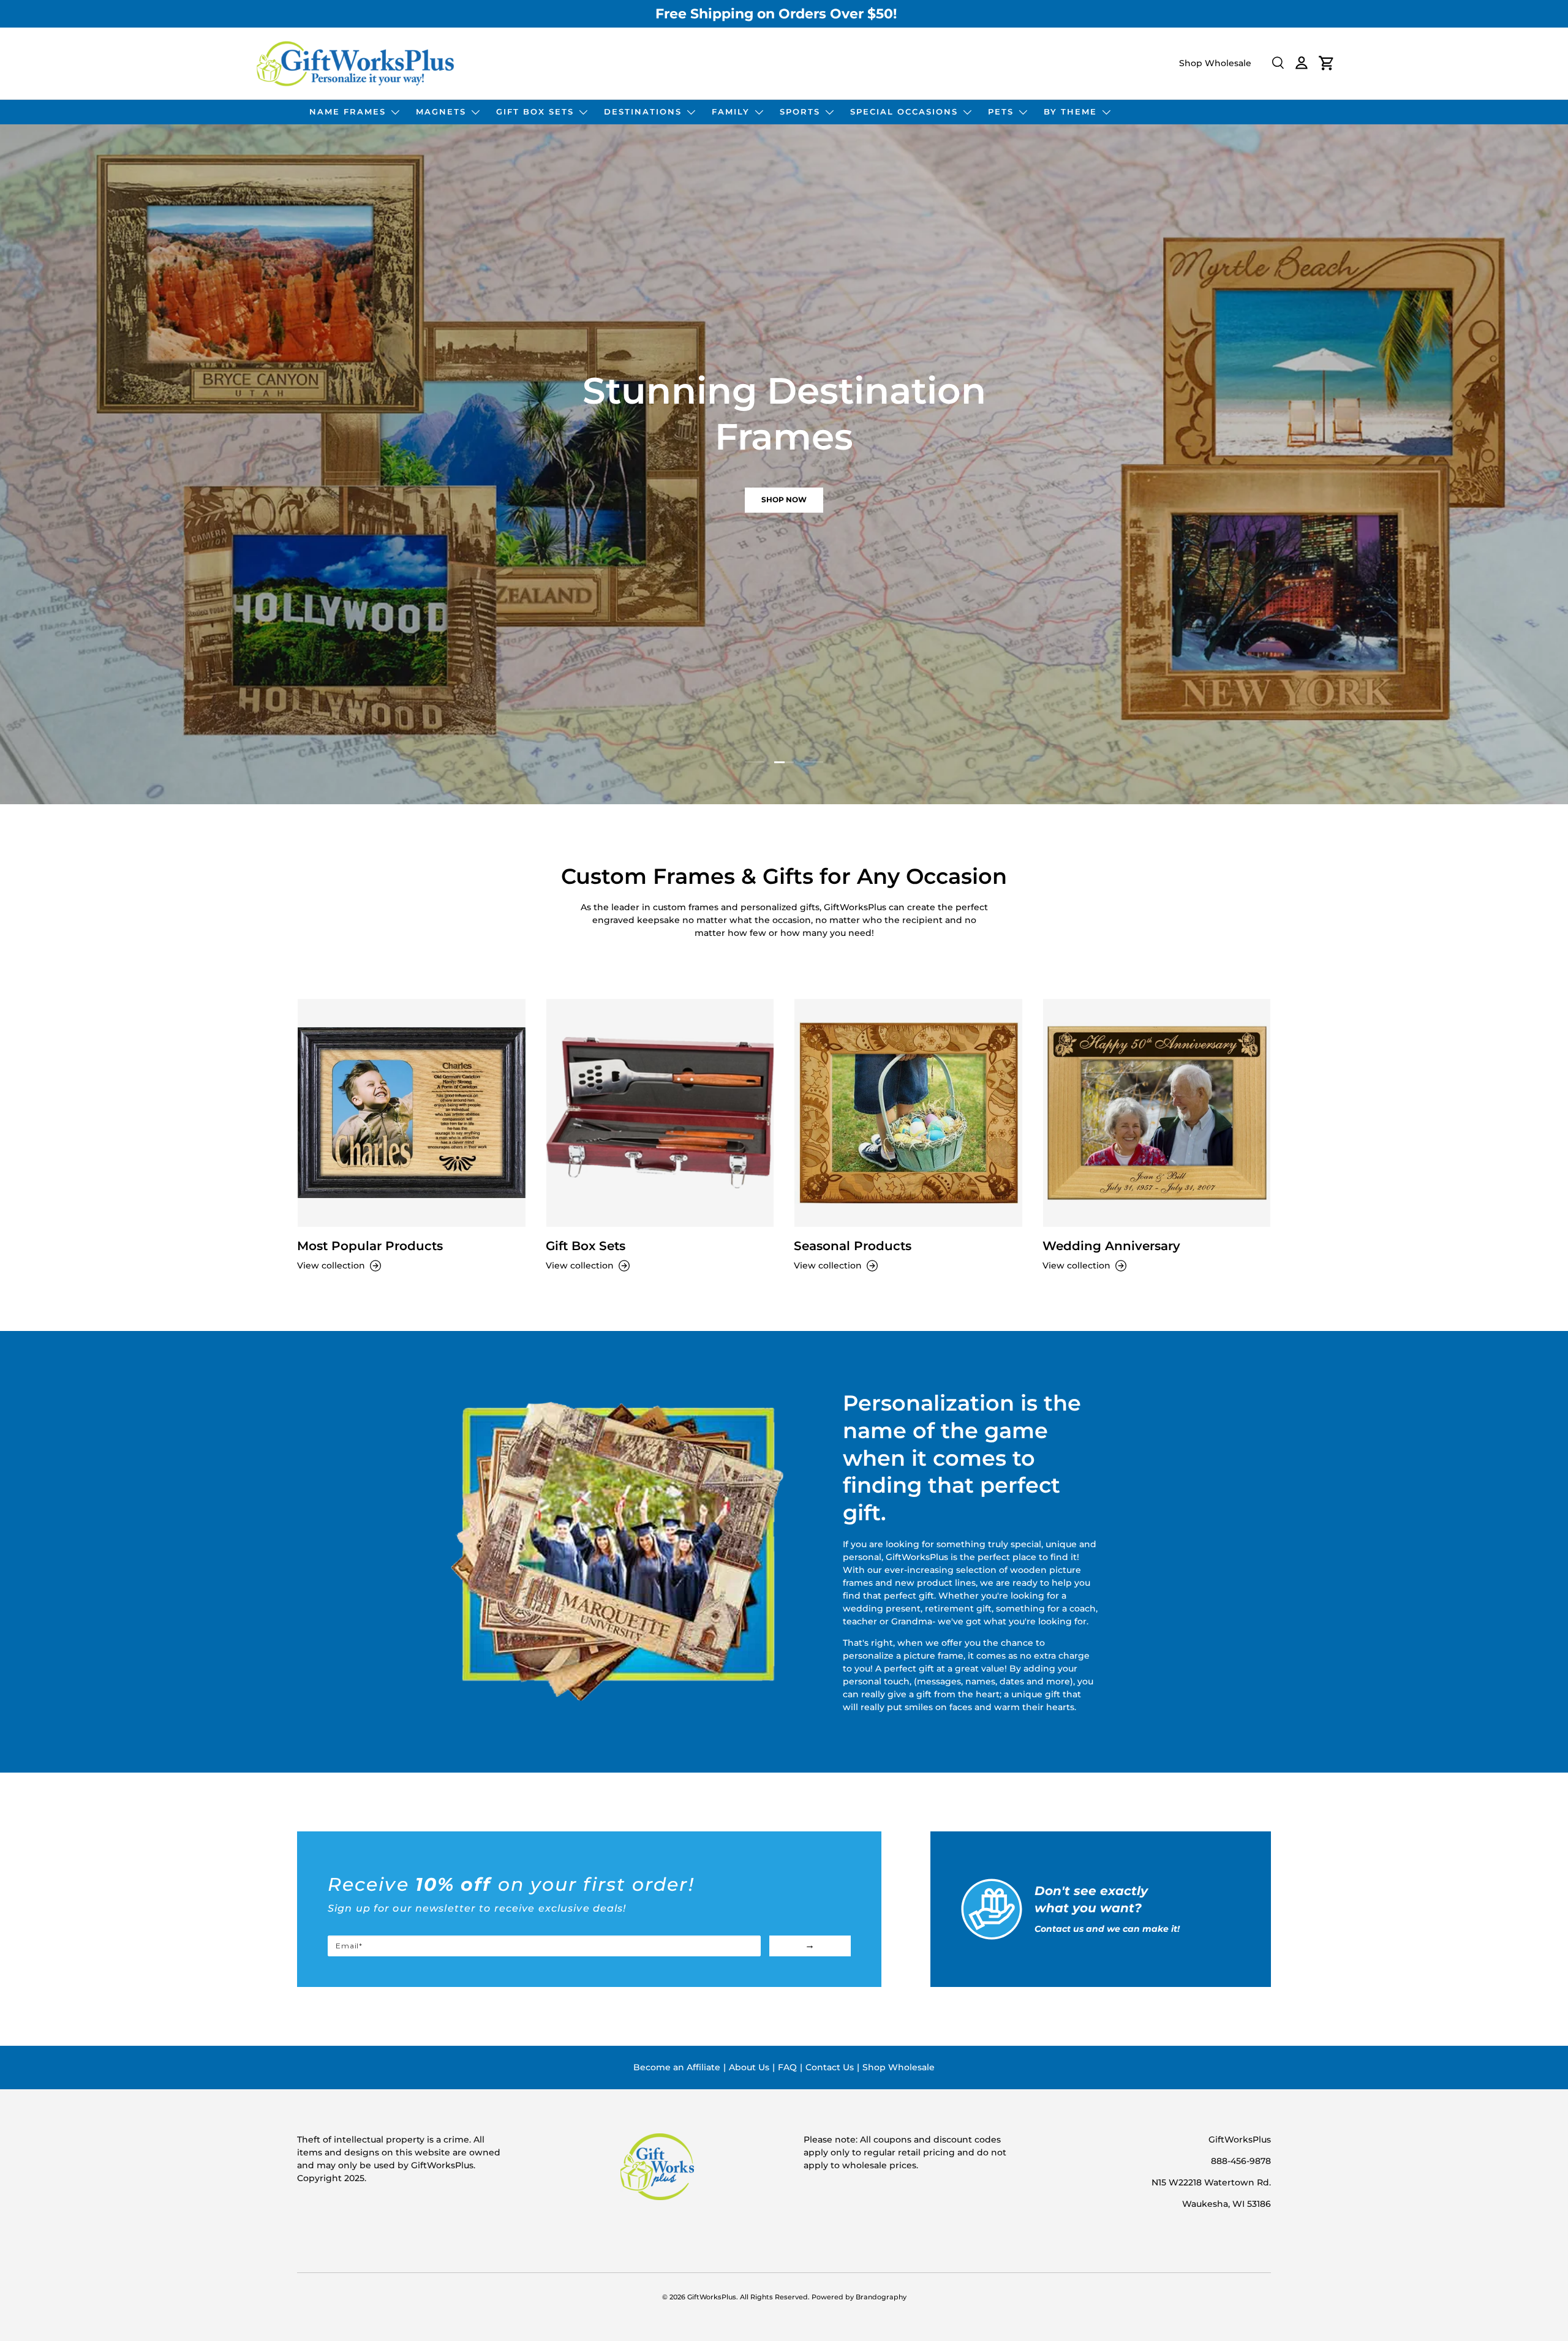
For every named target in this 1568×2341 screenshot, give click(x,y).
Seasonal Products (853, 1246)
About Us (749, 2067)
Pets (1001, 111)
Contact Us (830, 2067)
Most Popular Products (370, 1246)
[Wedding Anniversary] (1157, 1113)
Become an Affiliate (677, 2067)
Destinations (643, 111)
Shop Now (541, 499)
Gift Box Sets (535, 111)
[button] (1327, 63)
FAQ (787, 2067)
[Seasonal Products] (908, 1113)
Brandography (881, 2297)
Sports (800, 111)
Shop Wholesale (1215, 63)
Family (731, 111)
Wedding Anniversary (1111, 1246)
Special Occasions (904, 111)
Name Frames (348, 111)
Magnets (441, 111)
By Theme (1070, 111)
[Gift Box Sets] (660, 1113)
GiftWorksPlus (712, 2297)
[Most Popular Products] (412, 1113)
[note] (589, 1905)
